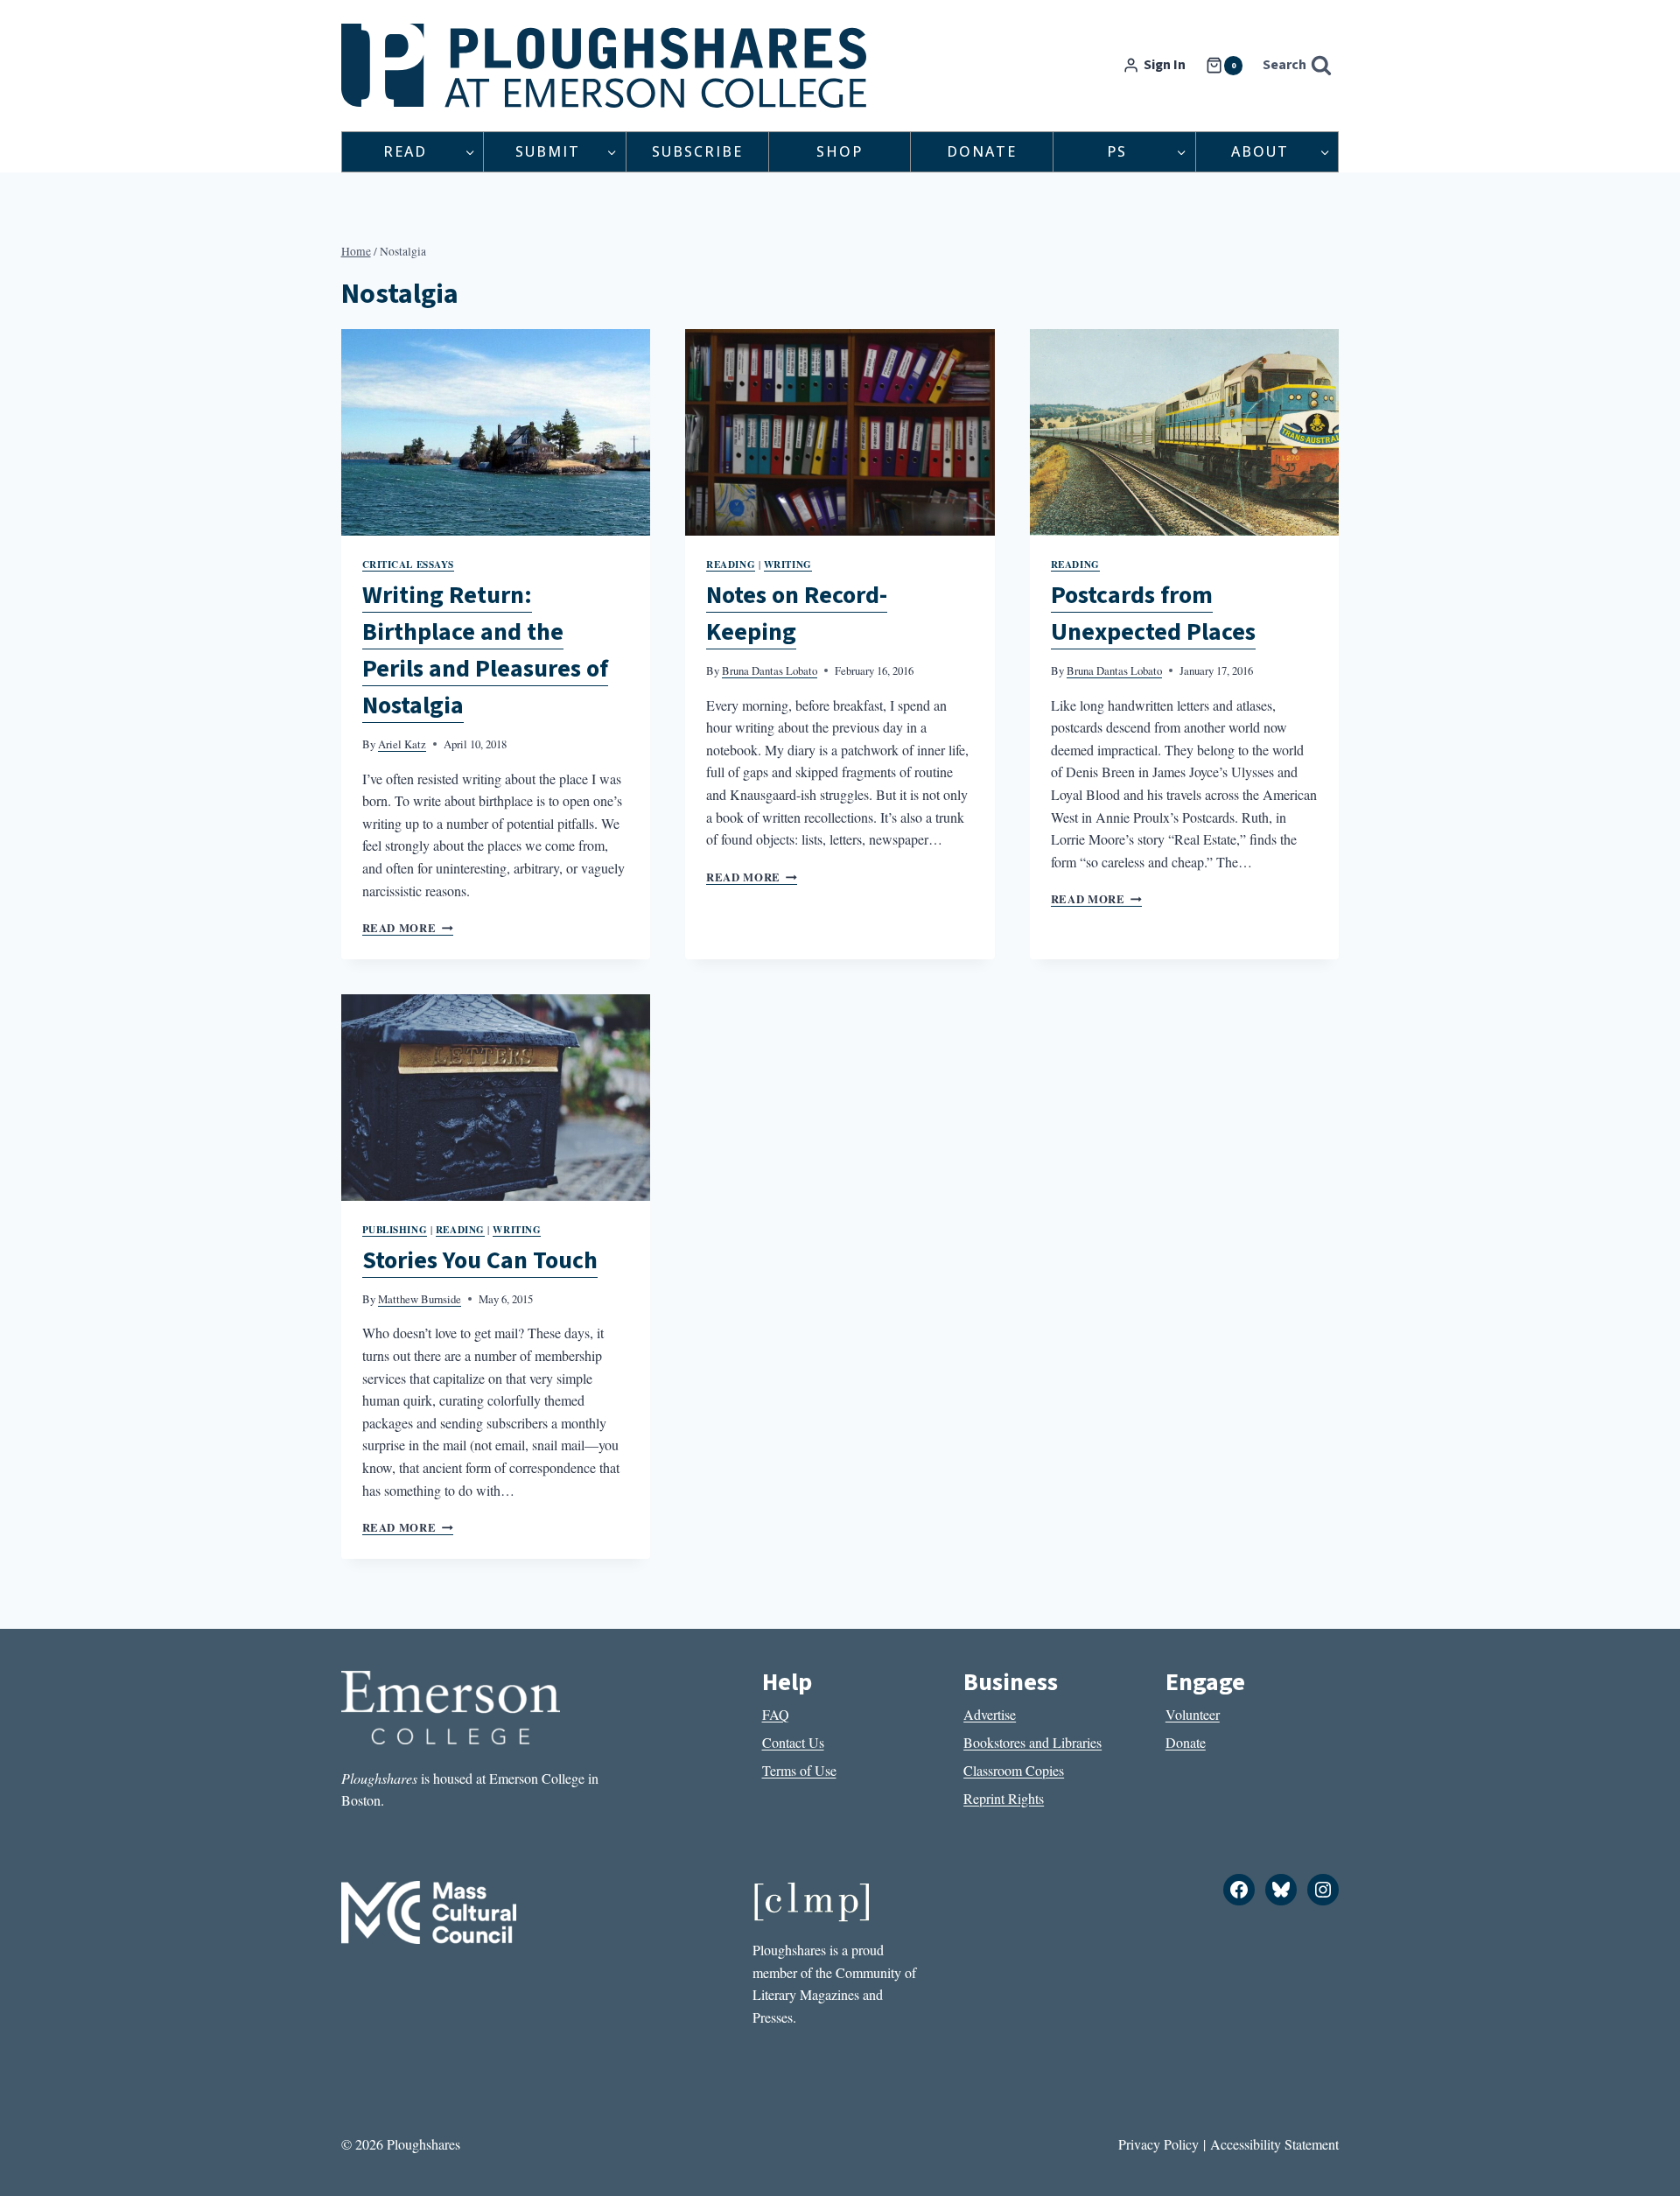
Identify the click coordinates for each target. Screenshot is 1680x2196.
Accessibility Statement (1274, 2144)
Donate (982, 151)
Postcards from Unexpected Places (1153, 614)
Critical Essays (408, 564)
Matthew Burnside (420, 1299)
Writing (788, 564)
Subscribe (697, 151)
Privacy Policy (1158, 2144)
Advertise (990, 1714)
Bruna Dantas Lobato (770, 670)
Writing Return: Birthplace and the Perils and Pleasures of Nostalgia (485, 650)
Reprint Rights (1004, 1798)
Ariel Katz (402, 744)
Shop (840, 151)
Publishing (395, 1229)
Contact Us (793, 1742)
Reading (731, 564)
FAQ (776, 1714)
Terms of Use (799, 1770)
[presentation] (496, 432)
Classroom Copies (1014, 1770)
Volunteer (1193, 1714)
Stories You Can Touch (480, 1260)
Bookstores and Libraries (1032, 1742)
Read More (408, 928)
